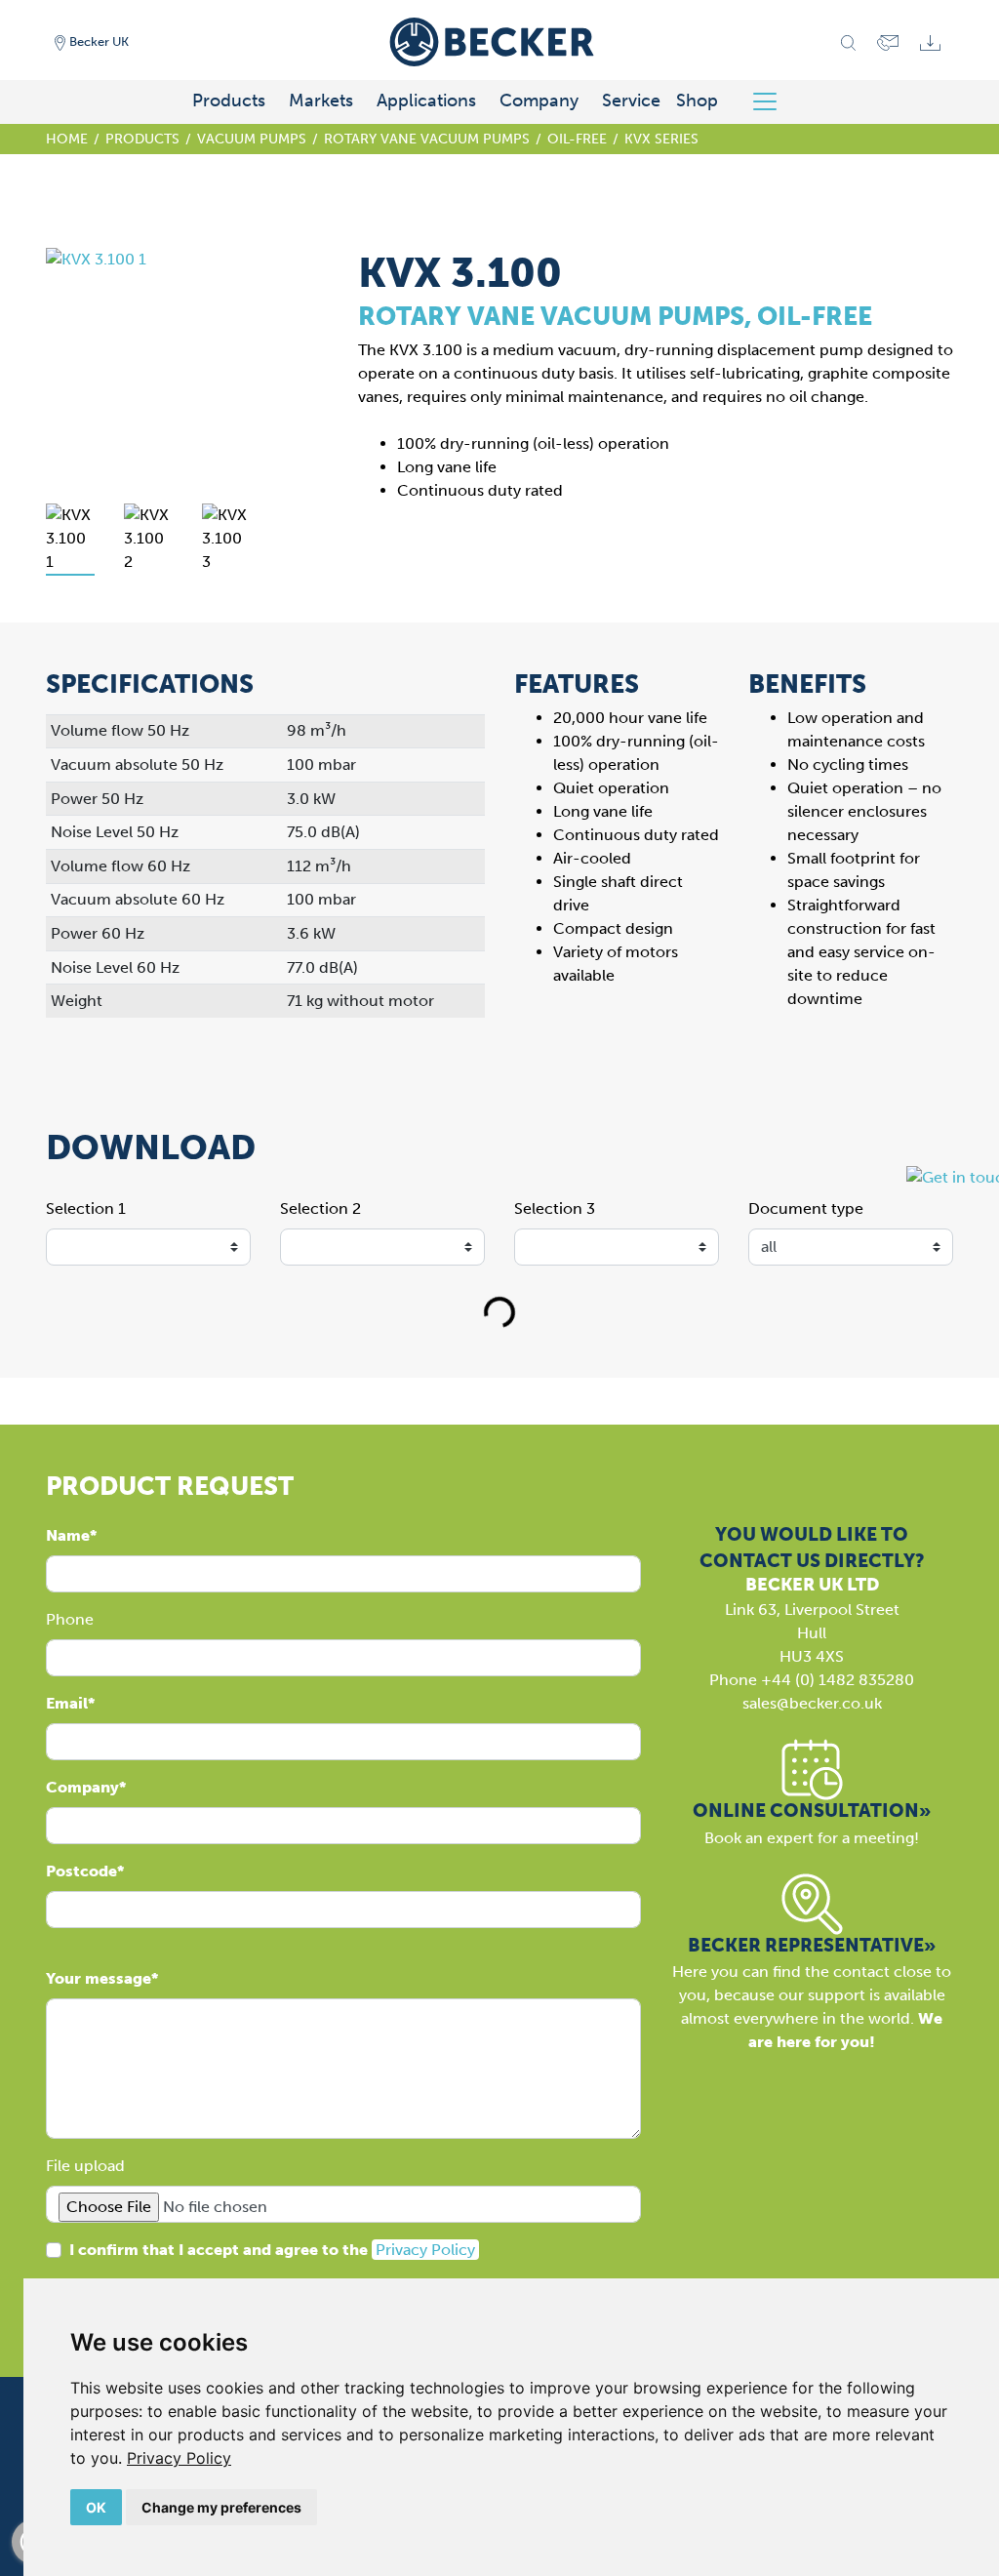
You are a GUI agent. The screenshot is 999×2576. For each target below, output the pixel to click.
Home (67, 139)
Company (539, 101)
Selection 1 (86, 1208)
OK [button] (96, 2507)
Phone (70, 1619)
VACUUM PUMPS (252, 139)
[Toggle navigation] (772, 101)
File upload (85, 2166)
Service (631, 101)
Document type (806, 1208)
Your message (99, 1978)
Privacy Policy (179, 2458)
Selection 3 (555, 1208)
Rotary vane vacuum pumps (427, 139)
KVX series (661, 139)
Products (229, 101)
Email (67, 1703)
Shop (697, 101)
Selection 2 (320, 1208)
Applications (426, 101)
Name (68, 1535)
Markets (321, 101)
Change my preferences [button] (221, 2507)
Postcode (81, 1871)
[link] (179, 2458)
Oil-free (577, 139)
